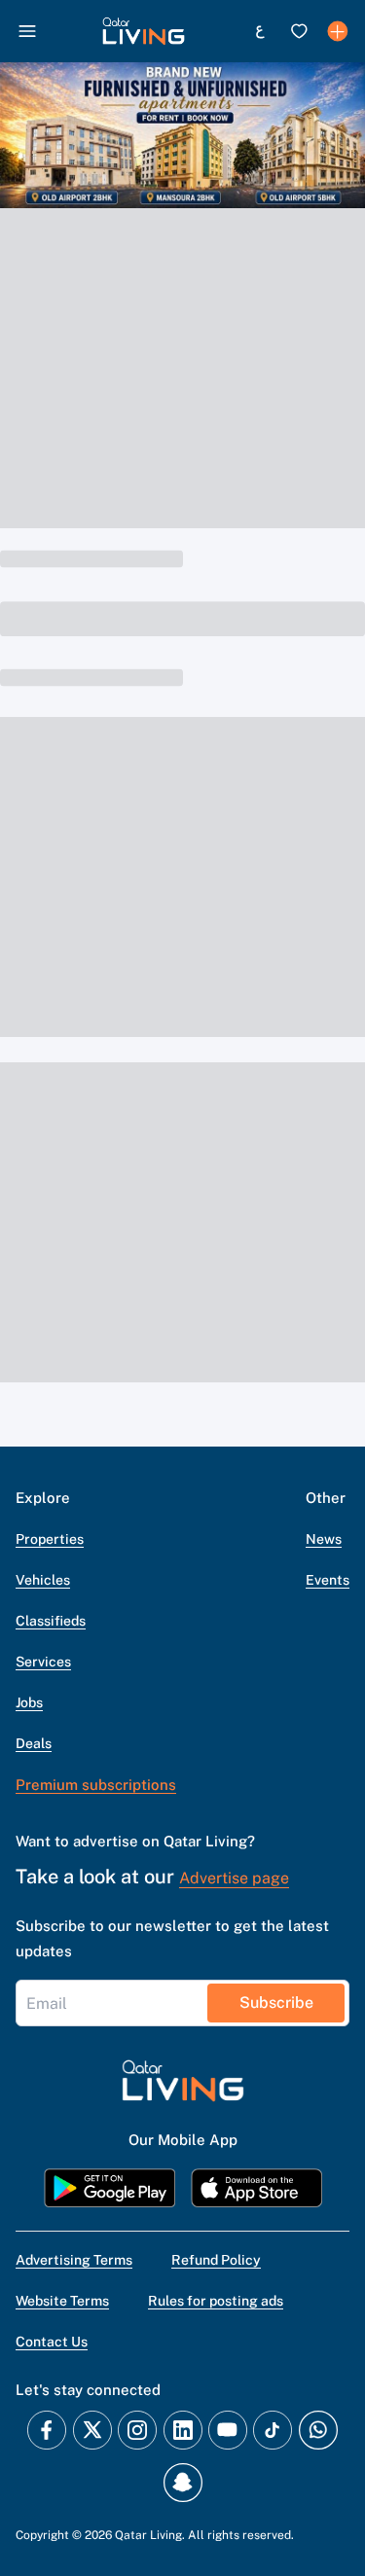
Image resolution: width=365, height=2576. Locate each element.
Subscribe (276, 2003)
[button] (144, 31)
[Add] (338, 31)
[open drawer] (27, 31)
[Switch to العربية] (260, 31)
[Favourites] (299, 31)
